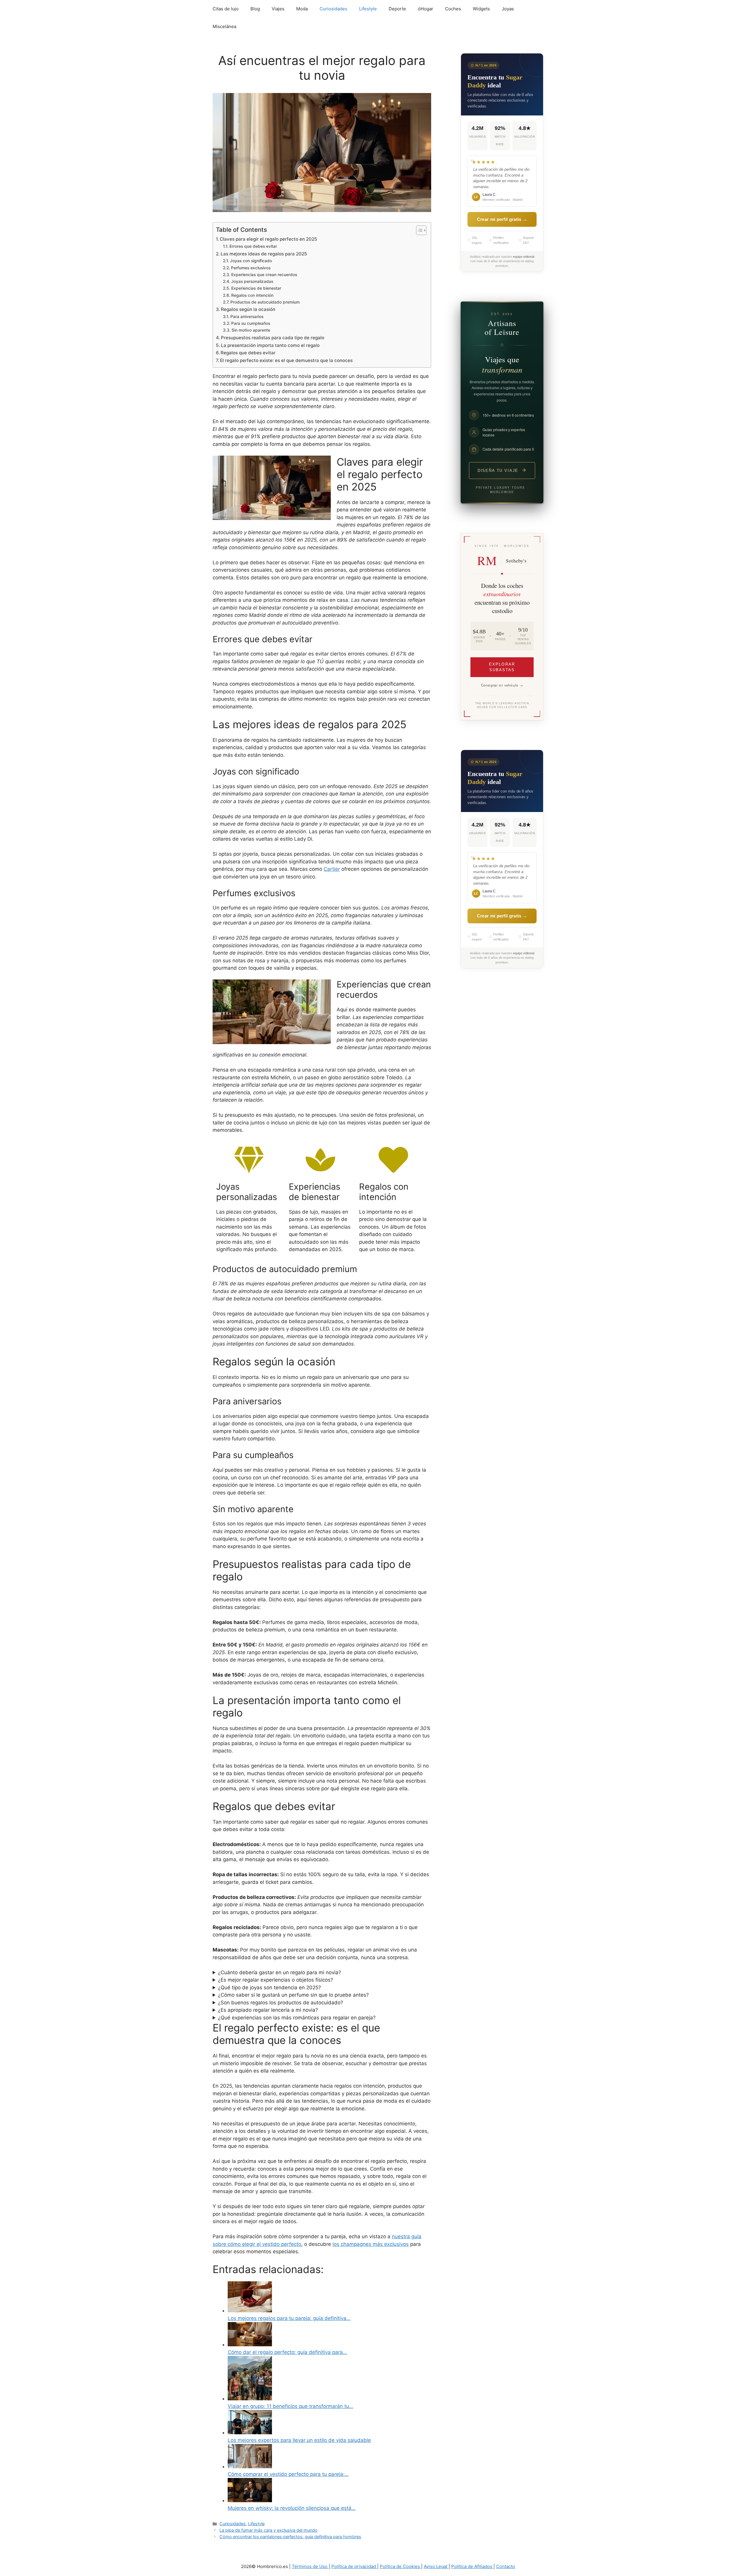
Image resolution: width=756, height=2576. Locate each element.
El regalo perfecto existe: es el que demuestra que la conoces (286, 360)
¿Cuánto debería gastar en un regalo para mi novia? (280, 1972)
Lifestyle (368, 9)
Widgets (481, 9)
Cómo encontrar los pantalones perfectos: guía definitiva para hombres (290, 2537)
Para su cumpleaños (251, 323)
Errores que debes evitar (253, 246)
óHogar (426, 9)
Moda (302, 9)
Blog (255, 9)
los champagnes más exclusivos (371, 2244)
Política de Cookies (400, 2566)
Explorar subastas (502, 667)
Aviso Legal (436, 2566)
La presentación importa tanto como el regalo (270, 345)
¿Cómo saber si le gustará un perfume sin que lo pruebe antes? (293, 1995)
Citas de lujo (226, 9)
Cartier (332, 869)
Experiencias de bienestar (256, 288)
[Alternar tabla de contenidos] (418, 230)
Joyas (508, 9)
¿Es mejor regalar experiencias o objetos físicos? (276, 1980)
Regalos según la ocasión (248, 309)
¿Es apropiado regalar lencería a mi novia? (268, 2010)
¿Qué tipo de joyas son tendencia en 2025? (269, 1988)
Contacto (506, 2566)
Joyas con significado (251, 261)
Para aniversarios (247, 317)
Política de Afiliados (472, 2566)
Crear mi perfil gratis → (502, 219)
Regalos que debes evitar (248, 353)
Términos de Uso (310, 2566)
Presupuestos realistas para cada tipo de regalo (273, 338)
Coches (453, 9)
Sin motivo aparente (251, 330)
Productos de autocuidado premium (265, 302)
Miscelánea (224, 26)
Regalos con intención (252, 295)
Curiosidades (333, 9)
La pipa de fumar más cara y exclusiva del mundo (268, 2530)
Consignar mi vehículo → (502, 685)
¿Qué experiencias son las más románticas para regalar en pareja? (297, 2018)
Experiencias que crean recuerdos (264, 275)
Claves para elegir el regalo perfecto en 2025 (268, 239)
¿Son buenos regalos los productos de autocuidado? (281, 2003)
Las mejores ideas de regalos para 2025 (264, 254)
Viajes (278, 9)
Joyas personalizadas (252, 281)
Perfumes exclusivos (251, 268)
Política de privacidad (354, 2566)
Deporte (397, 9)
